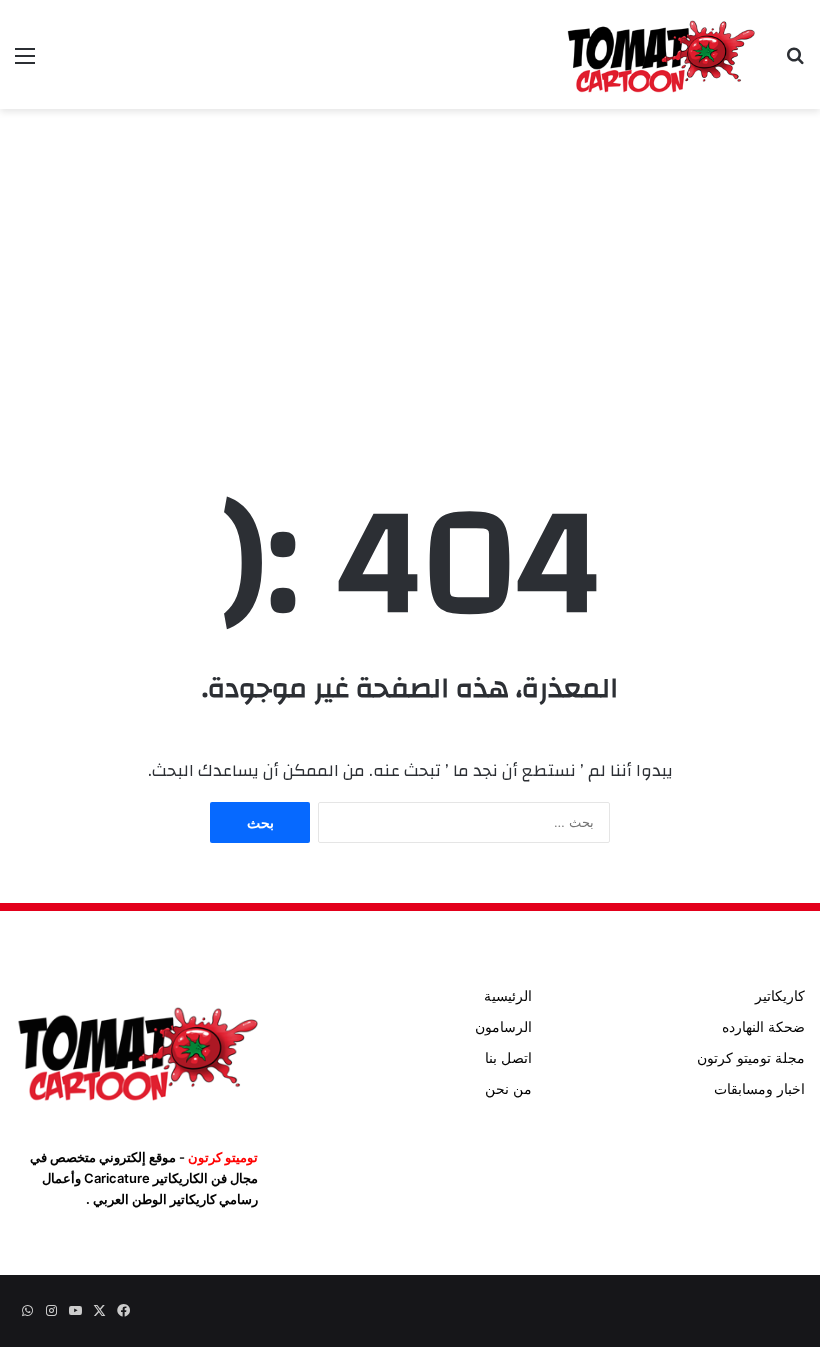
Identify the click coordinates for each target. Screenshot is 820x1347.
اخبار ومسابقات (759, 1089)
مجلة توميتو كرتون (751, 1058)
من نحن (508, 1089)
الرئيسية (508, 996)
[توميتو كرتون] (660, 54)
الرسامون (503, 1027)
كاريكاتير (780, 996)
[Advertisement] (410, 269)
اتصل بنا (508, 1058)
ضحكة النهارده (763, 1027)
